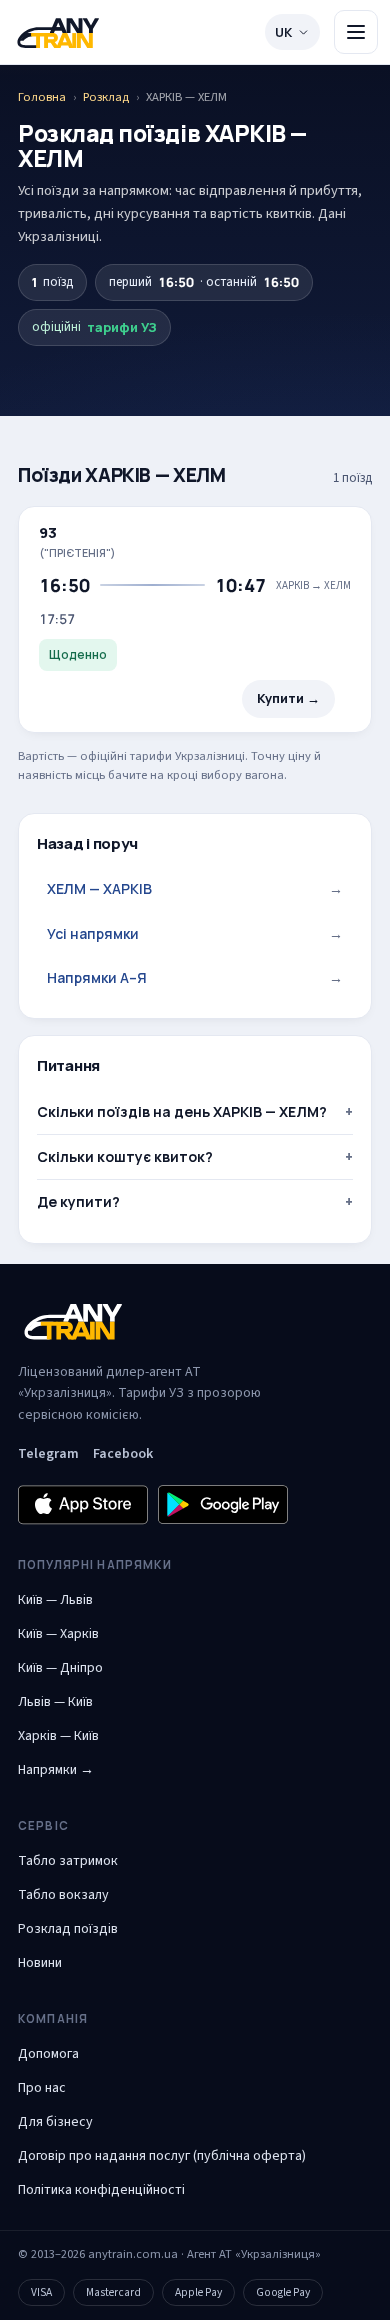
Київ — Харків (58, 1634)
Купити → (288, 698)
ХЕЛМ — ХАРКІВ (195, 888)
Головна (42, 97)
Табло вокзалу (63, 1895)
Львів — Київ (55, 1702)
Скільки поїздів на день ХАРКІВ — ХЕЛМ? (182, 1111)
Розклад (106, 97)
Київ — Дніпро (60, 1668)
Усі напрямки (195, 933)
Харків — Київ (58, 1736)
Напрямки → (56, 1770)
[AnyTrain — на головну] (58, 32)
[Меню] (356, 32)
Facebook (123, 1454)
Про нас (42, 2088)
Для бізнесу (55, 2122)
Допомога (48, 2054)
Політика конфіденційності (101, 2190)
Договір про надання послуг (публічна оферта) (162, 2156)
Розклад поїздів (68, 1929)
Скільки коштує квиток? (125, 1156)
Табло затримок (68, 1861)
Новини (40, 1963)
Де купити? (78, 1201)
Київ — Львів (55, 1600)
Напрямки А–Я (195, 977)
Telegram (48, 1454)
